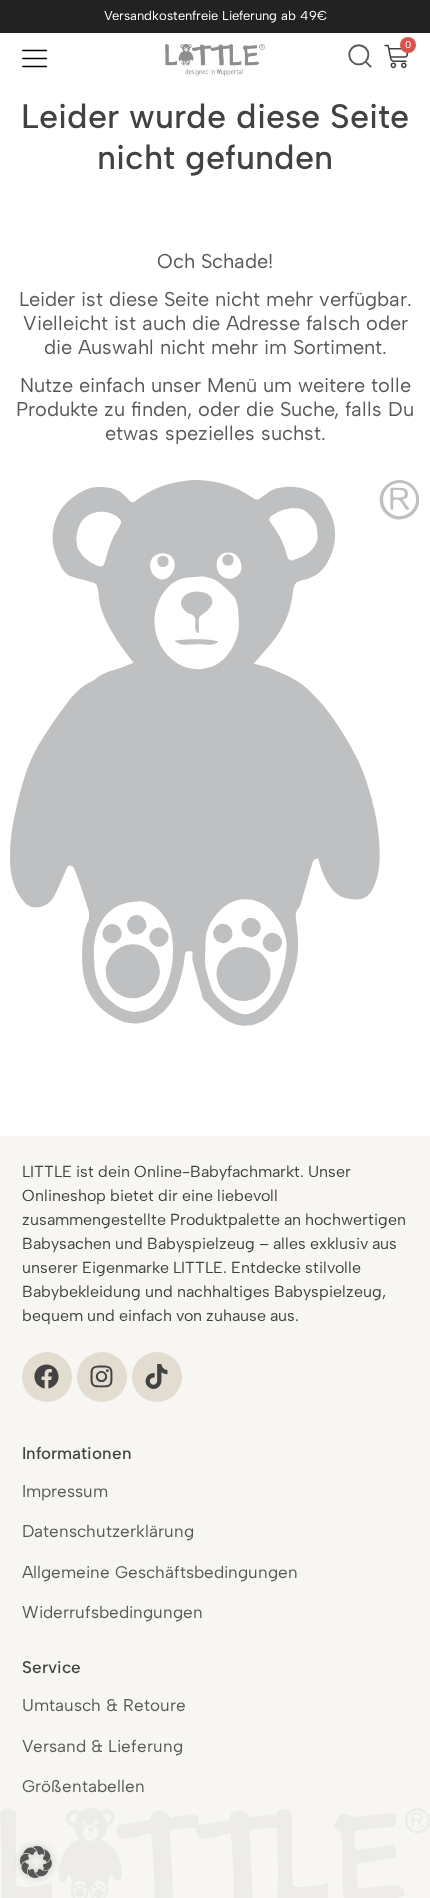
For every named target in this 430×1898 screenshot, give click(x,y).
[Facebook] (47, 1377)
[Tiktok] (157, 1377)
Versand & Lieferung (102, 1746)
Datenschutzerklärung (108, 1531)
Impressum (65, 1491)
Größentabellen (83, 1786)
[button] (36, 1862)
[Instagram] (102, 1377)
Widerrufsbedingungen (112, 1612)
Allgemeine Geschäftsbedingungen (160, 1572)
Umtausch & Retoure (104, 1705)
